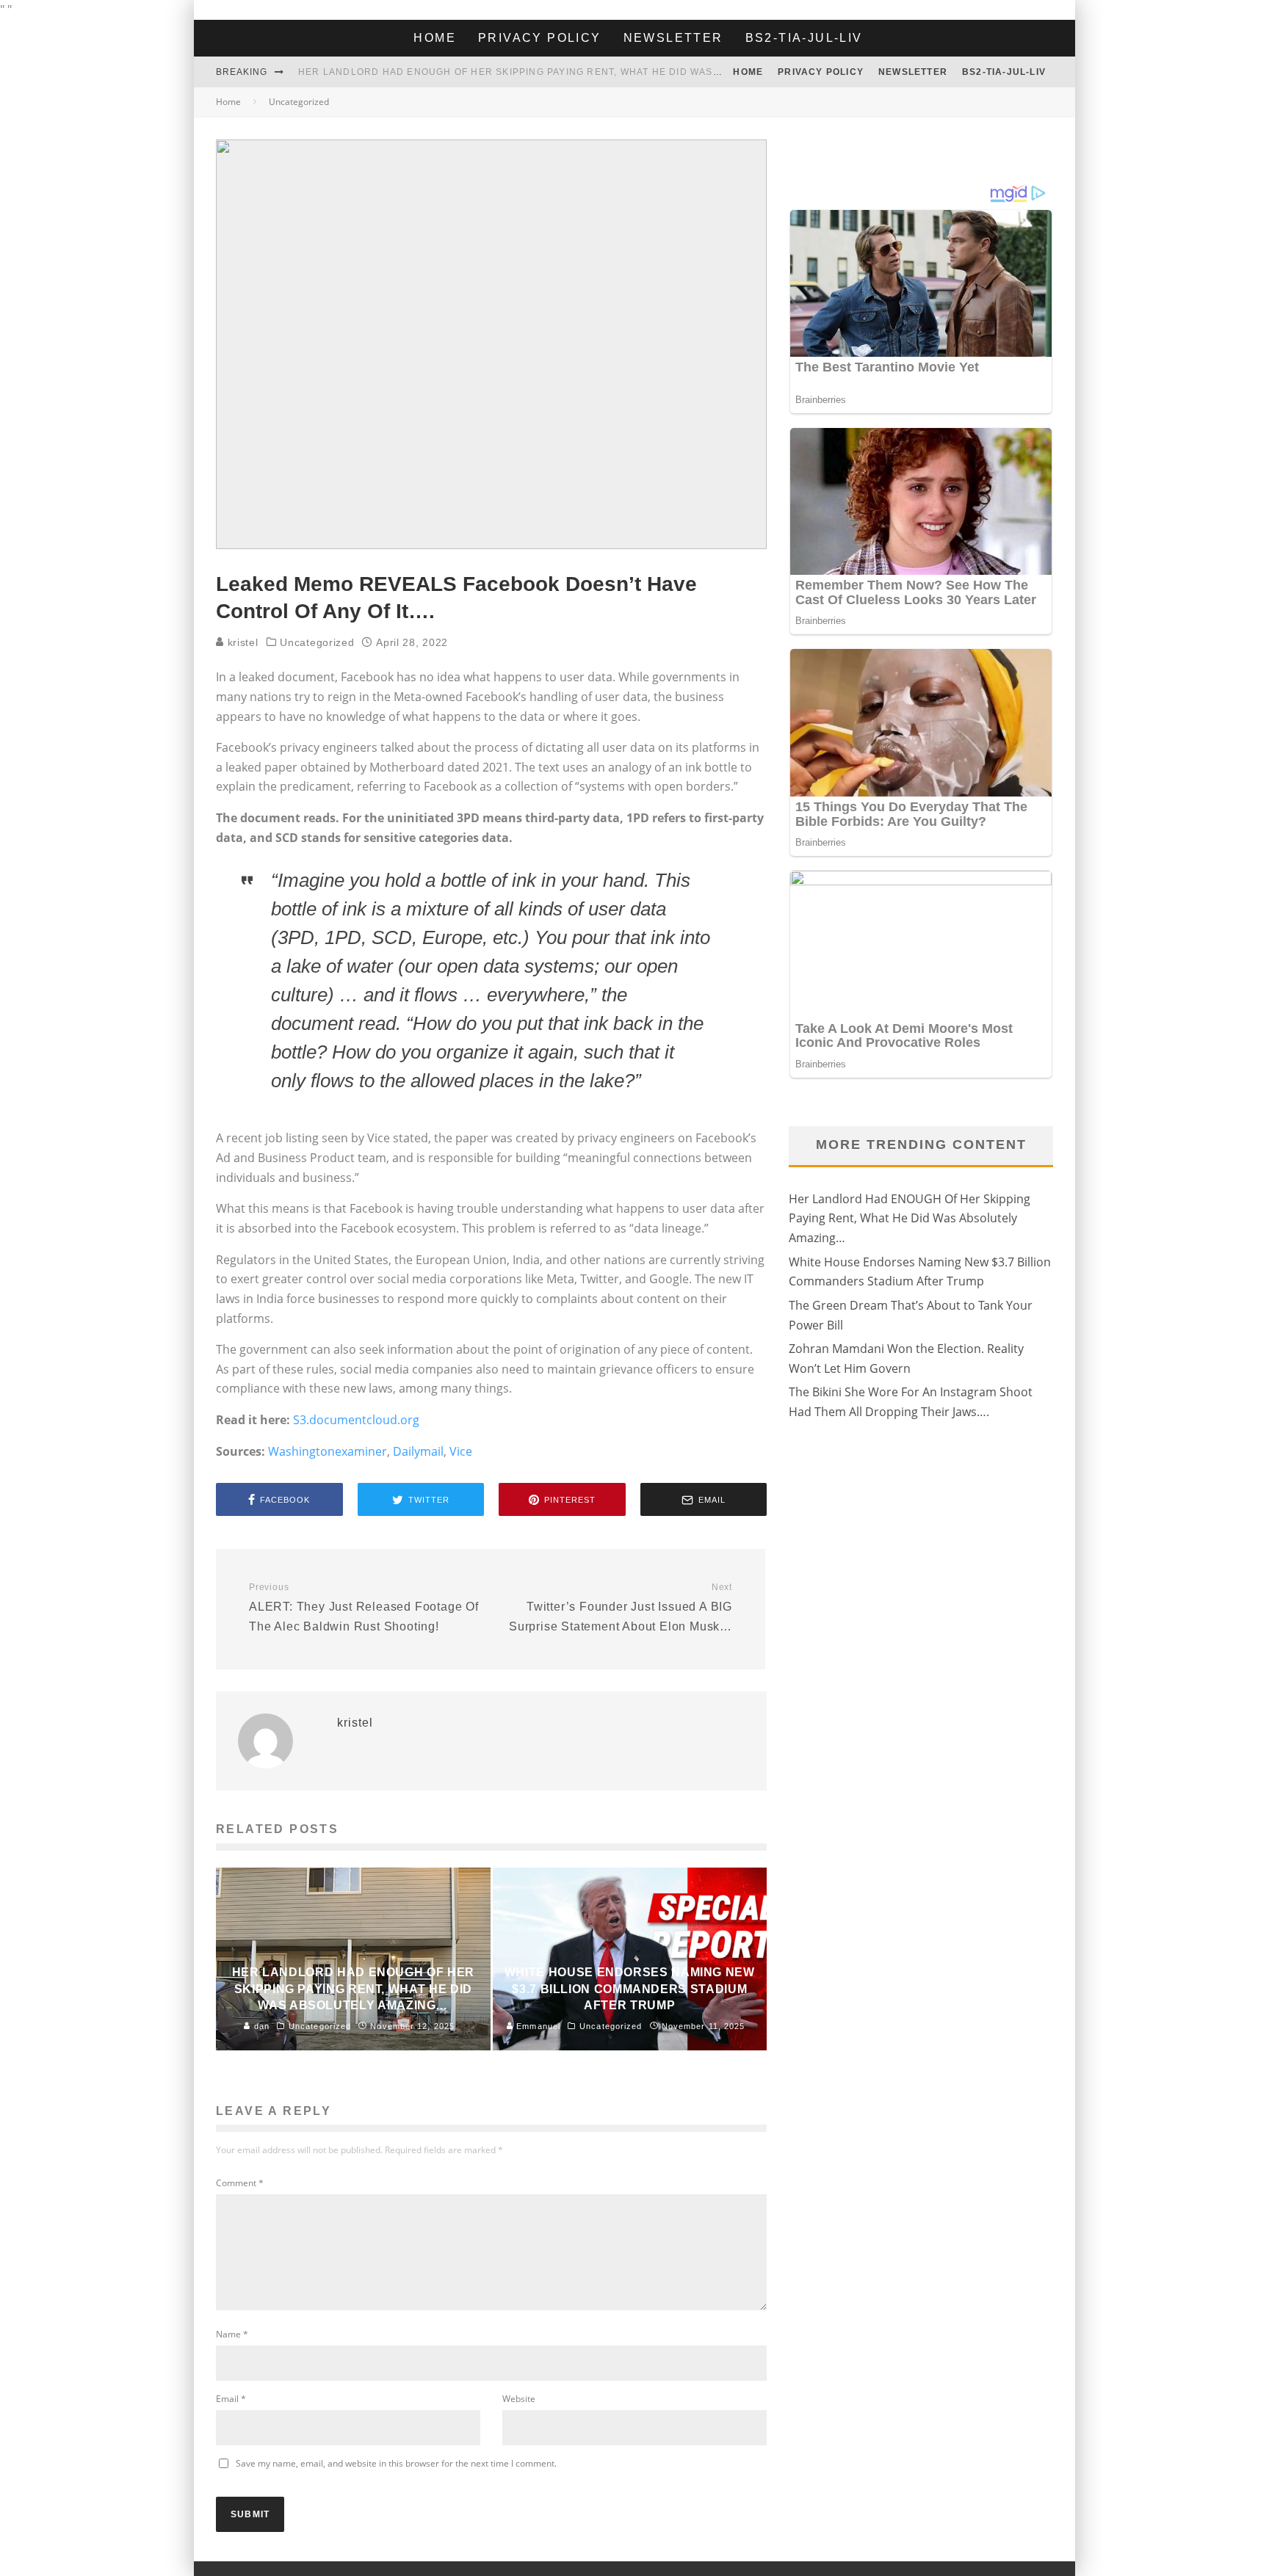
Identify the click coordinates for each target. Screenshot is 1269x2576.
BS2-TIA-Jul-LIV (804, 38)
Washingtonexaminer (328, 1451)
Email (231, 2399)
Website (519, 2399)
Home (435, 38)
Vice (461, 1451)
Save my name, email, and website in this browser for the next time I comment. (396, 2463)
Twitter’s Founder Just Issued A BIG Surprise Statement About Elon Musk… (621, 1607)
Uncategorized (317, 642)
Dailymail (418, 1451)
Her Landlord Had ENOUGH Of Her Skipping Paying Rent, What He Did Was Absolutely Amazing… (569, 72)
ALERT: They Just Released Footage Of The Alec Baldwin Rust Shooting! (364, 1607)
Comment (240, 2183)
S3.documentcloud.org (356, 1420)
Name (232, 2334)
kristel (241, 642)
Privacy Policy (540, 38)
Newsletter (673, 38)
